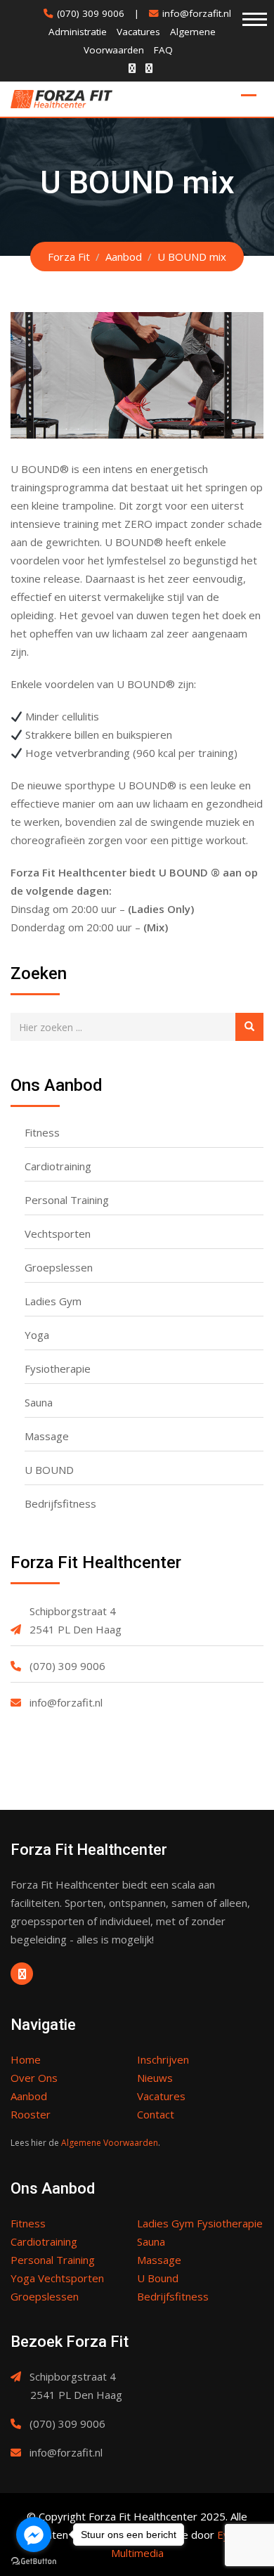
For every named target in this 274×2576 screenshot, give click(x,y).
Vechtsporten (58, 1234)
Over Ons (34, 2078)
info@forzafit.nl (197, 13)
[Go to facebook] (34, 2535)
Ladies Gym (53, 1301)
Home (26, 2059)
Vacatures (138, 32)
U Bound (158, 2278)
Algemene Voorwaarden (110, 2143)
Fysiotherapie (58, 1368)
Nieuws (155, 2078)
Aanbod (29, 2096)
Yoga (37, 1335)
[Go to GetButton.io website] (34, 2562)
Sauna (39, 1402)
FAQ (163, 50)
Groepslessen (59, 1267)
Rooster (31, 2114)
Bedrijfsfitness (60, 1503)
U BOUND (49, 1470)
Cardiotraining (58, 1166)
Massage (47, 1436)
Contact (156, 2114)
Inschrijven (163, 2059)
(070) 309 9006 (91, 13)
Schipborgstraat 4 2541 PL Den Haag (76, 1620)
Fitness (42, 1132)
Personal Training (67, 1200)
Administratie (78, 32)
